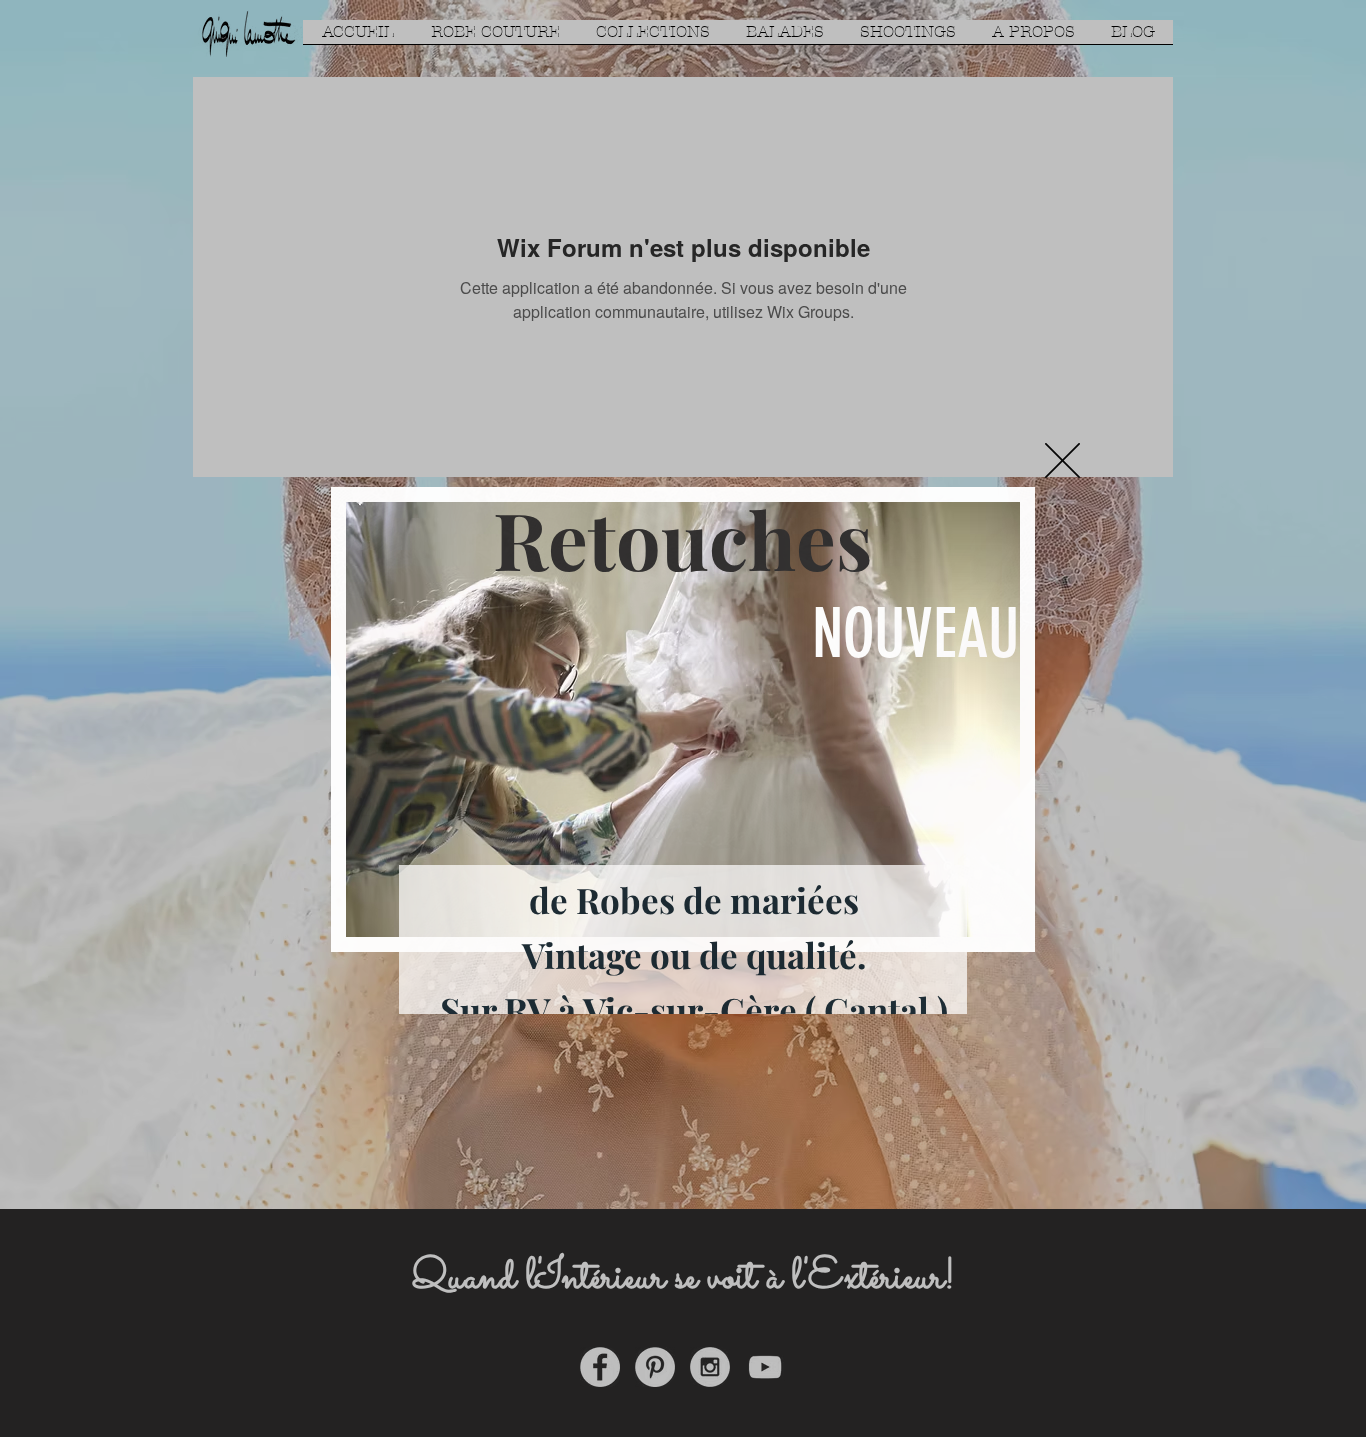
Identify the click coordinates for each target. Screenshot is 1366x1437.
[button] (1062, 460)
